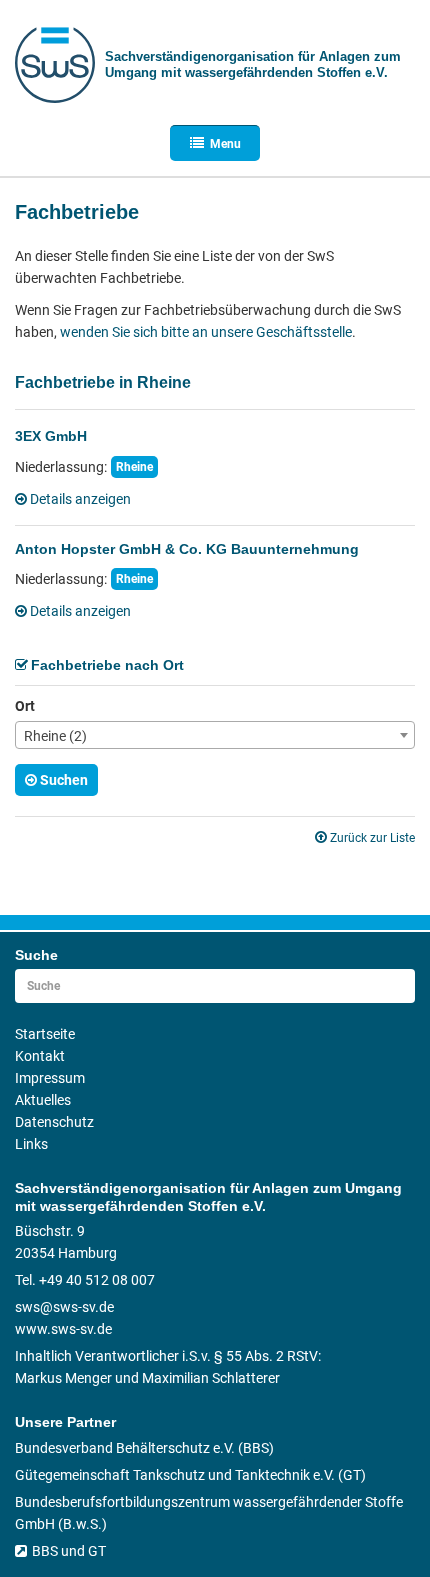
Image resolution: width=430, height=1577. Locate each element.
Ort (25, 706)
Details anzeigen (80, 499)
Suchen (64, 780)
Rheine (134, 467)
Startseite (45, 1034)
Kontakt (40, 1056)
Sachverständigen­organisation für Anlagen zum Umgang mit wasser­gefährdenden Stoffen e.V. (253, 64)
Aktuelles (43, 1100)
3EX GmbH (51, 436)
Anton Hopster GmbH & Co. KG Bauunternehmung (187, 549)
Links (31, 1144)
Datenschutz (54, 1122)
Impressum (50, 1078)
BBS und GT (69, 1551)
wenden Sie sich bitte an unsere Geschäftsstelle (206, 332)
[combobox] (215, 735)
